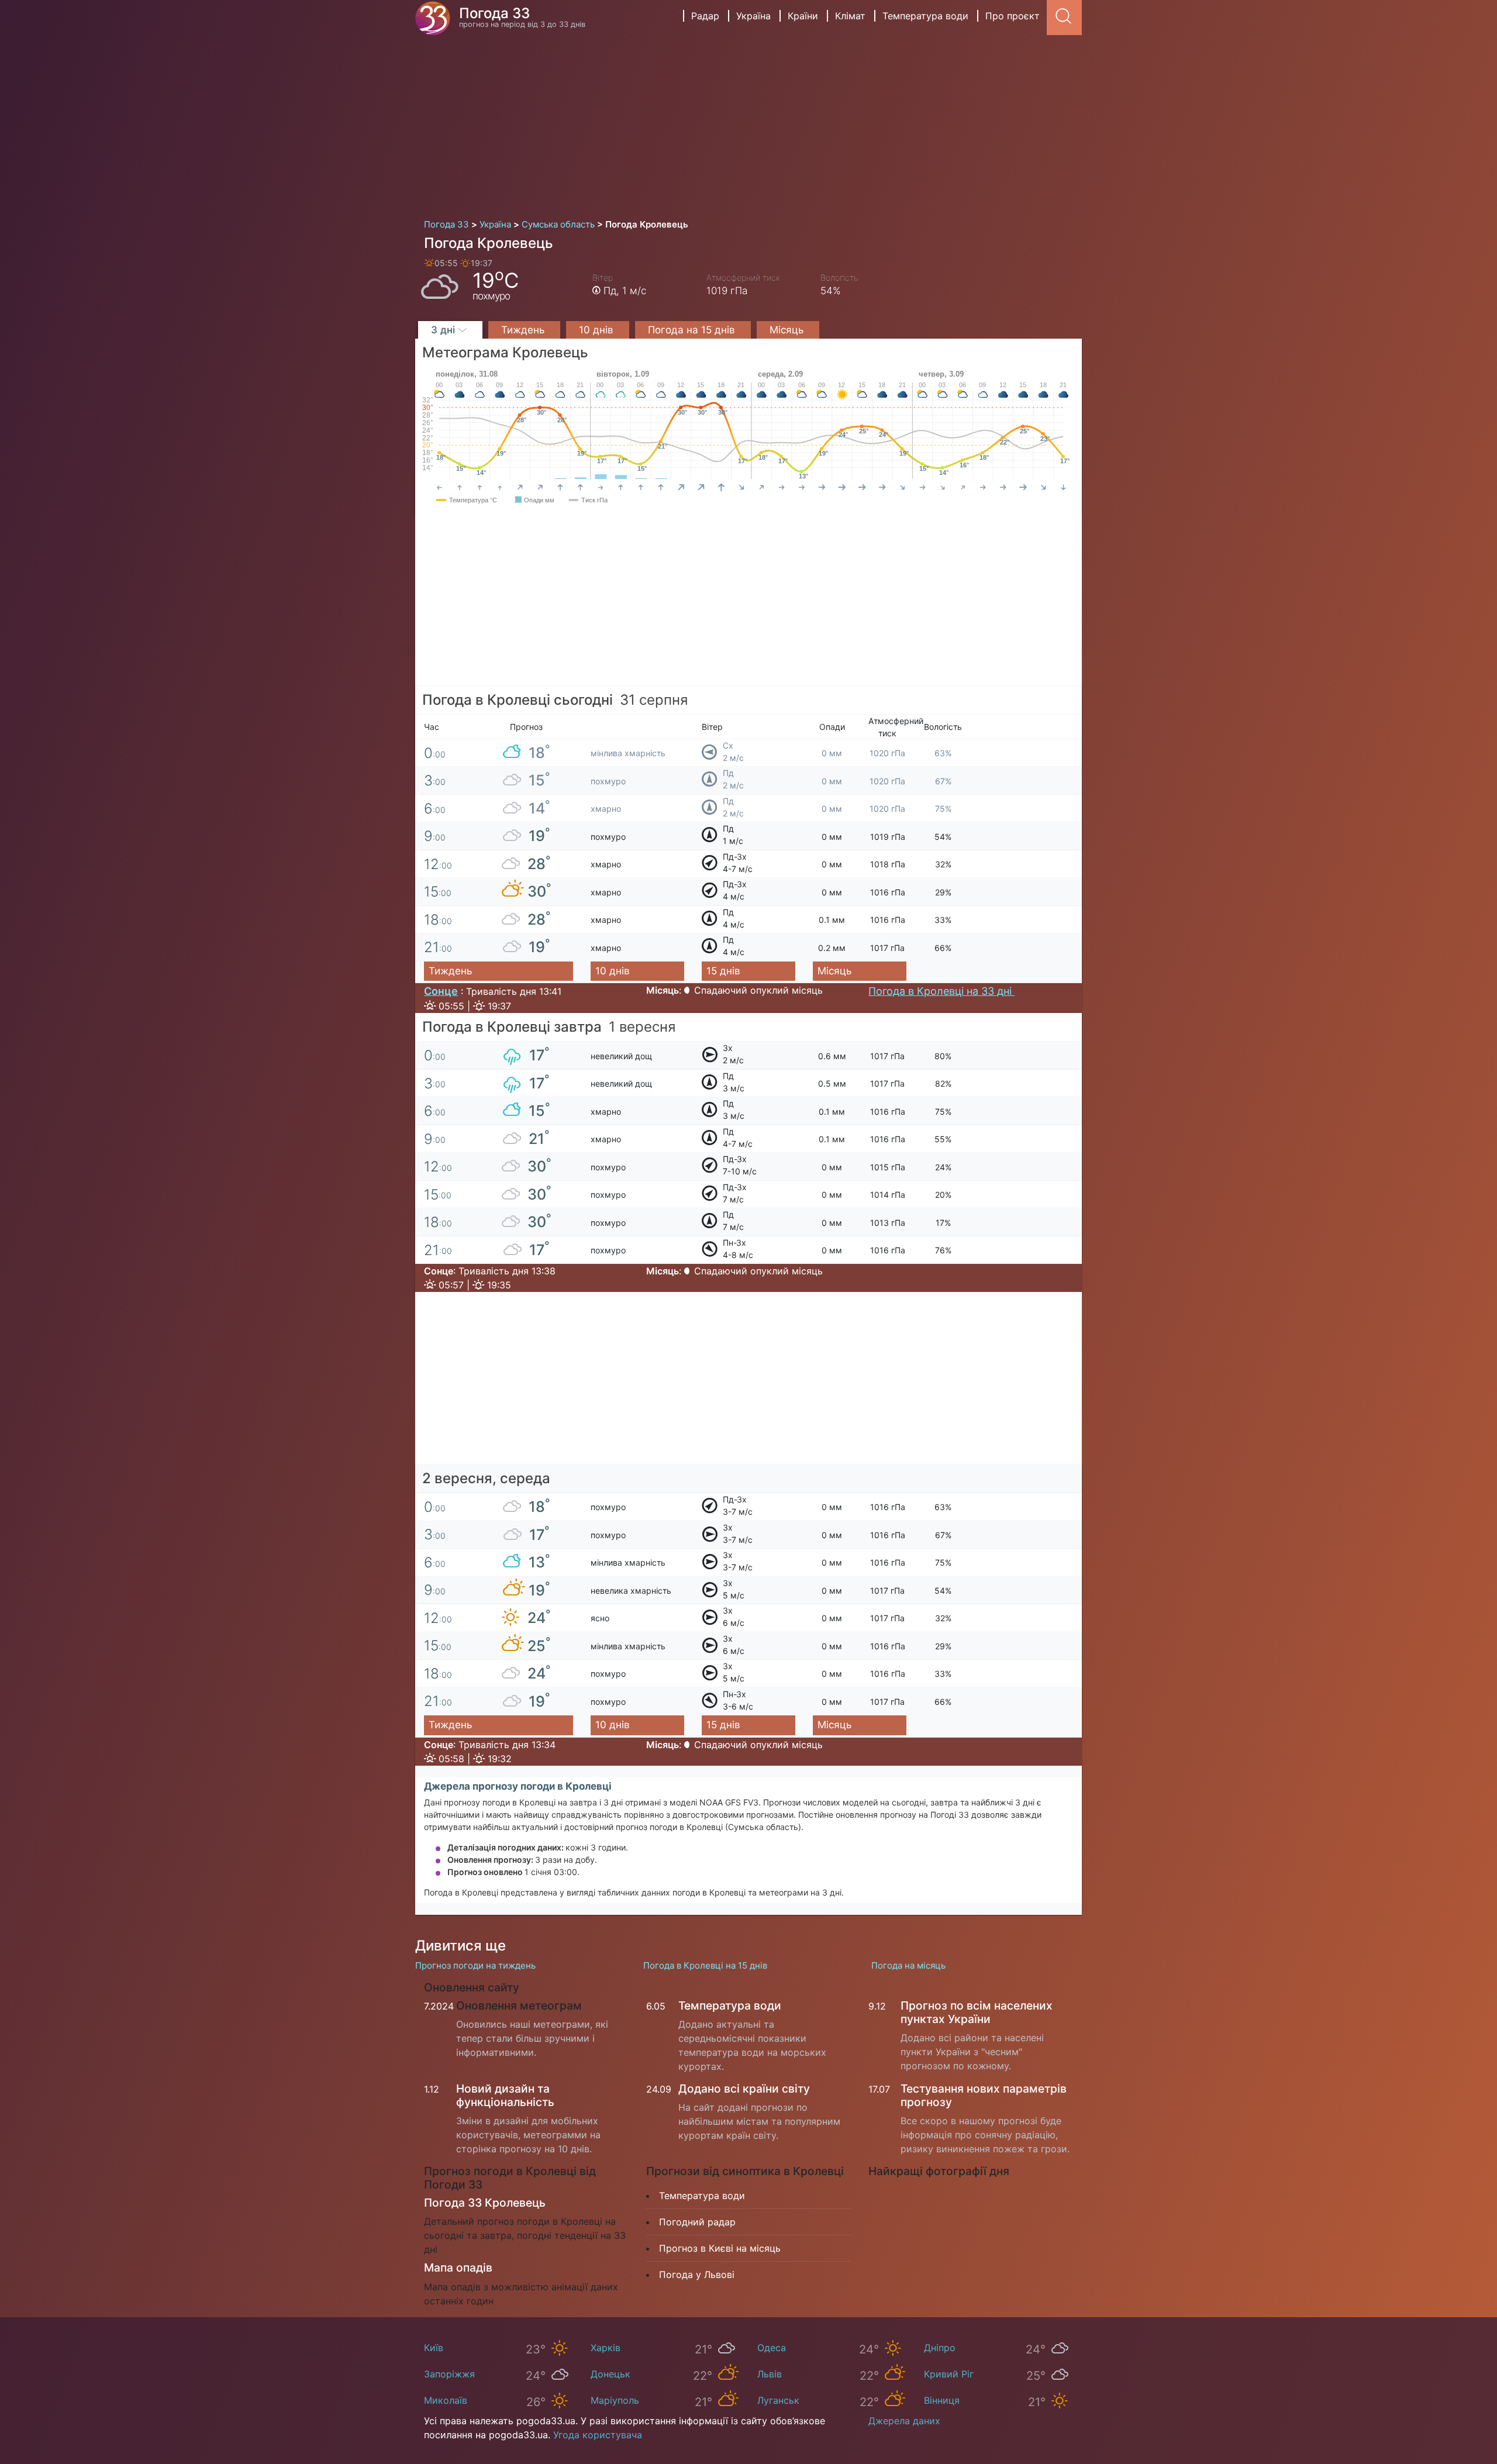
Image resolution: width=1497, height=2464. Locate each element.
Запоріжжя (449, 2374)
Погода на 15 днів (693, 330)
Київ (434, 2348)
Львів (770, 2374)
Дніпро (940, 2348)
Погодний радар (697, 2222)
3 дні (444, 330)
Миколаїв (446, 2400)
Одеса (772, 2348)
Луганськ (778, 2400)
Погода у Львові (697, 2275)
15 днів (723, 971)
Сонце (441, 991)
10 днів (598, 330)
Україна (753, 16)
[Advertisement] (748, 123)
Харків (606, 2348)
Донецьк (610, 2374)
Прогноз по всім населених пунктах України (977, 2012)
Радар (705, 16)
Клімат (850, 16)
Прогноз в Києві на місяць (720, 2248)
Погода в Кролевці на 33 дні (941, 991)
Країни (803, 16)
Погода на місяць (908, 1965)
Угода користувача (598, 2435)
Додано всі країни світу (744, 2089)
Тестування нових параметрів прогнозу (984, 2095)
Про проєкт (1013, 16)
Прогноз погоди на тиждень (475, 1965)
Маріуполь (615, 2400)
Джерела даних (904, 2421)
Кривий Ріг (949, 2374)
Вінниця (942, 2400)
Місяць (788, 330)
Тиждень (524, 330)
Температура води (925, 16)
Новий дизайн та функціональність (505, 2095)
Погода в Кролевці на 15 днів (705, 1965)
